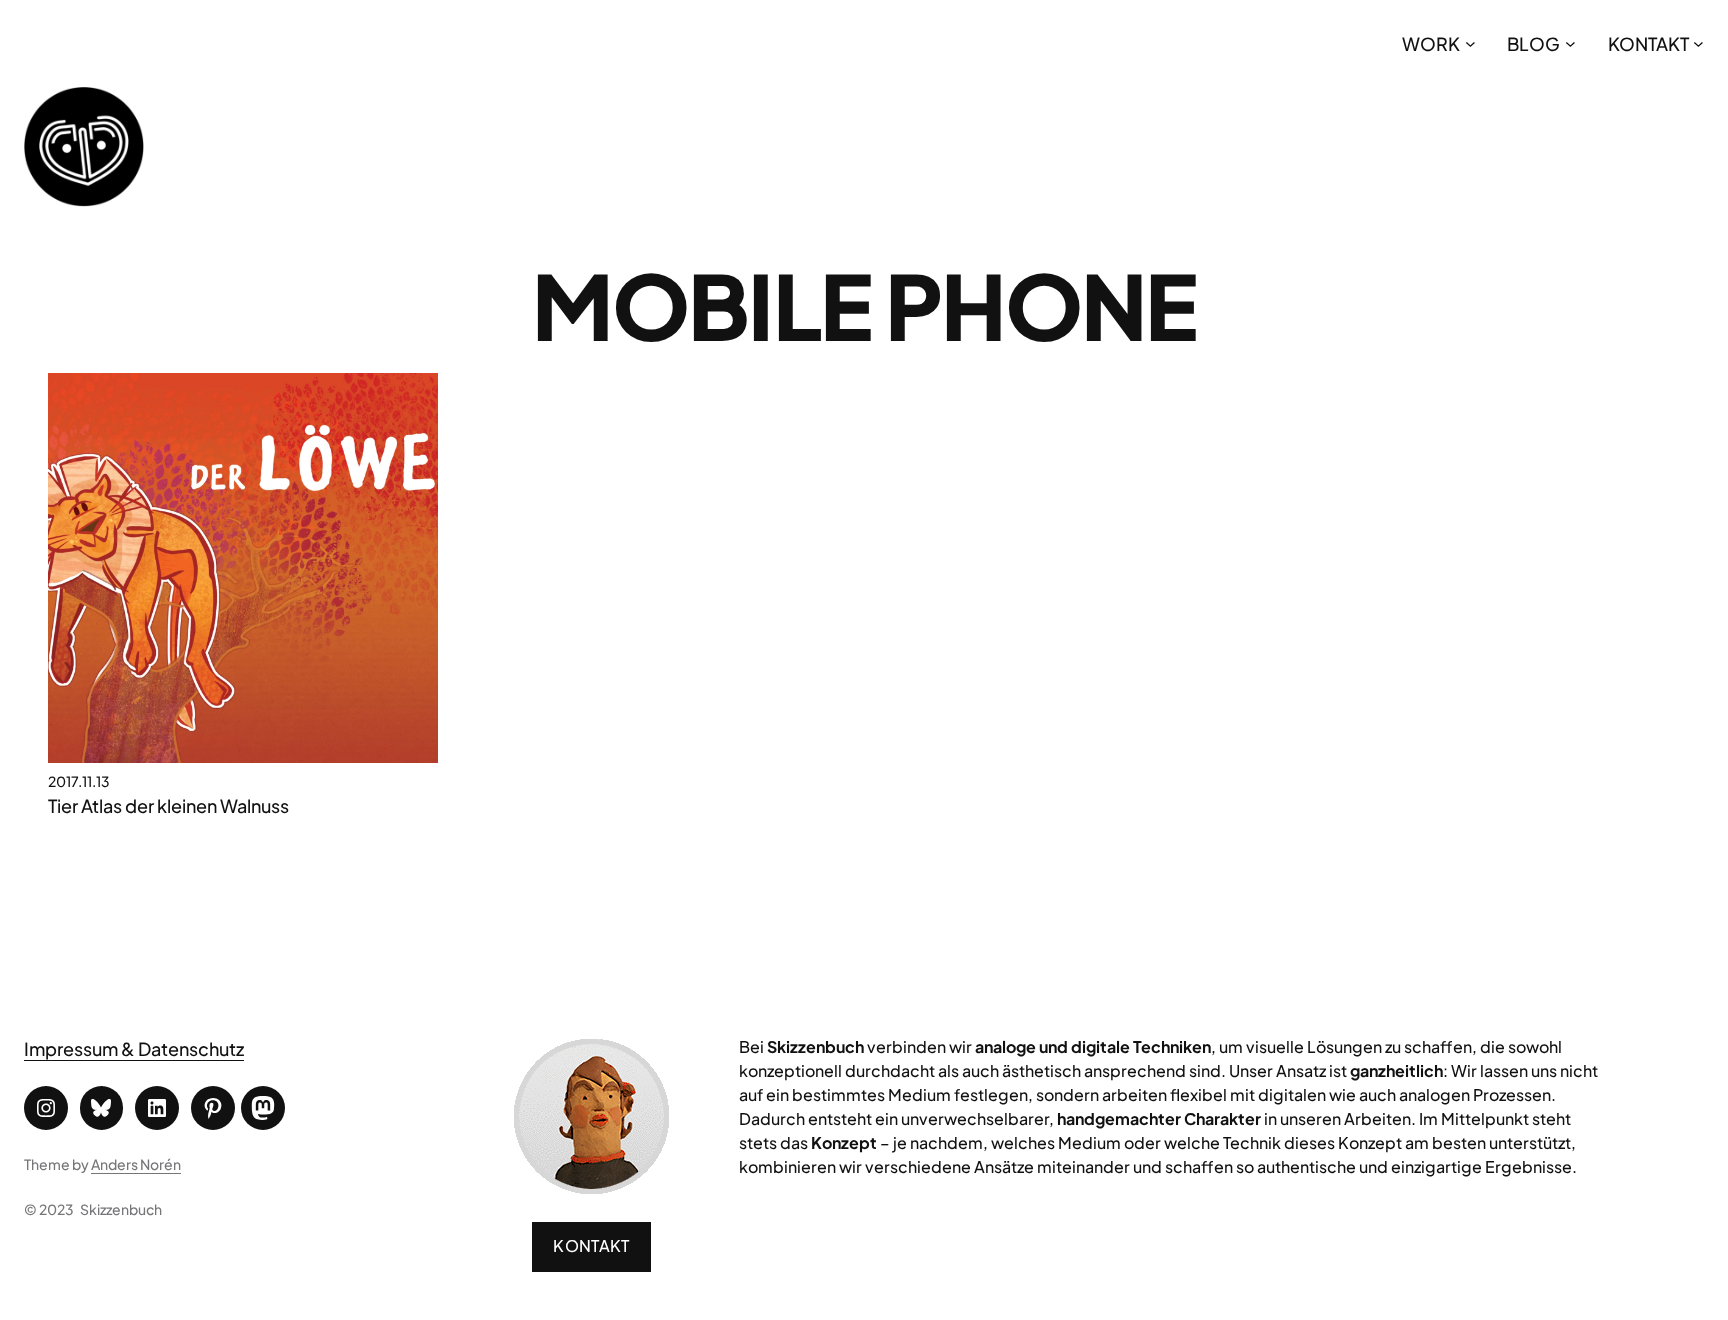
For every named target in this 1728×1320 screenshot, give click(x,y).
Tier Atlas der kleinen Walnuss (168, 805)
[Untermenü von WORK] (1470, 43)
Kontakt (591, 1245)
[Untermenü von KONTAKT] (1698, 43)
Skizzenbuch (121, 1209)
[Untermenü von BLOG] (1570, 43)
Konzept (844, 1142)
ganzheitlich (1396, 1070)
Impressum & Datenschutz (134, 1048)
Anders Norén (136, 1164)
